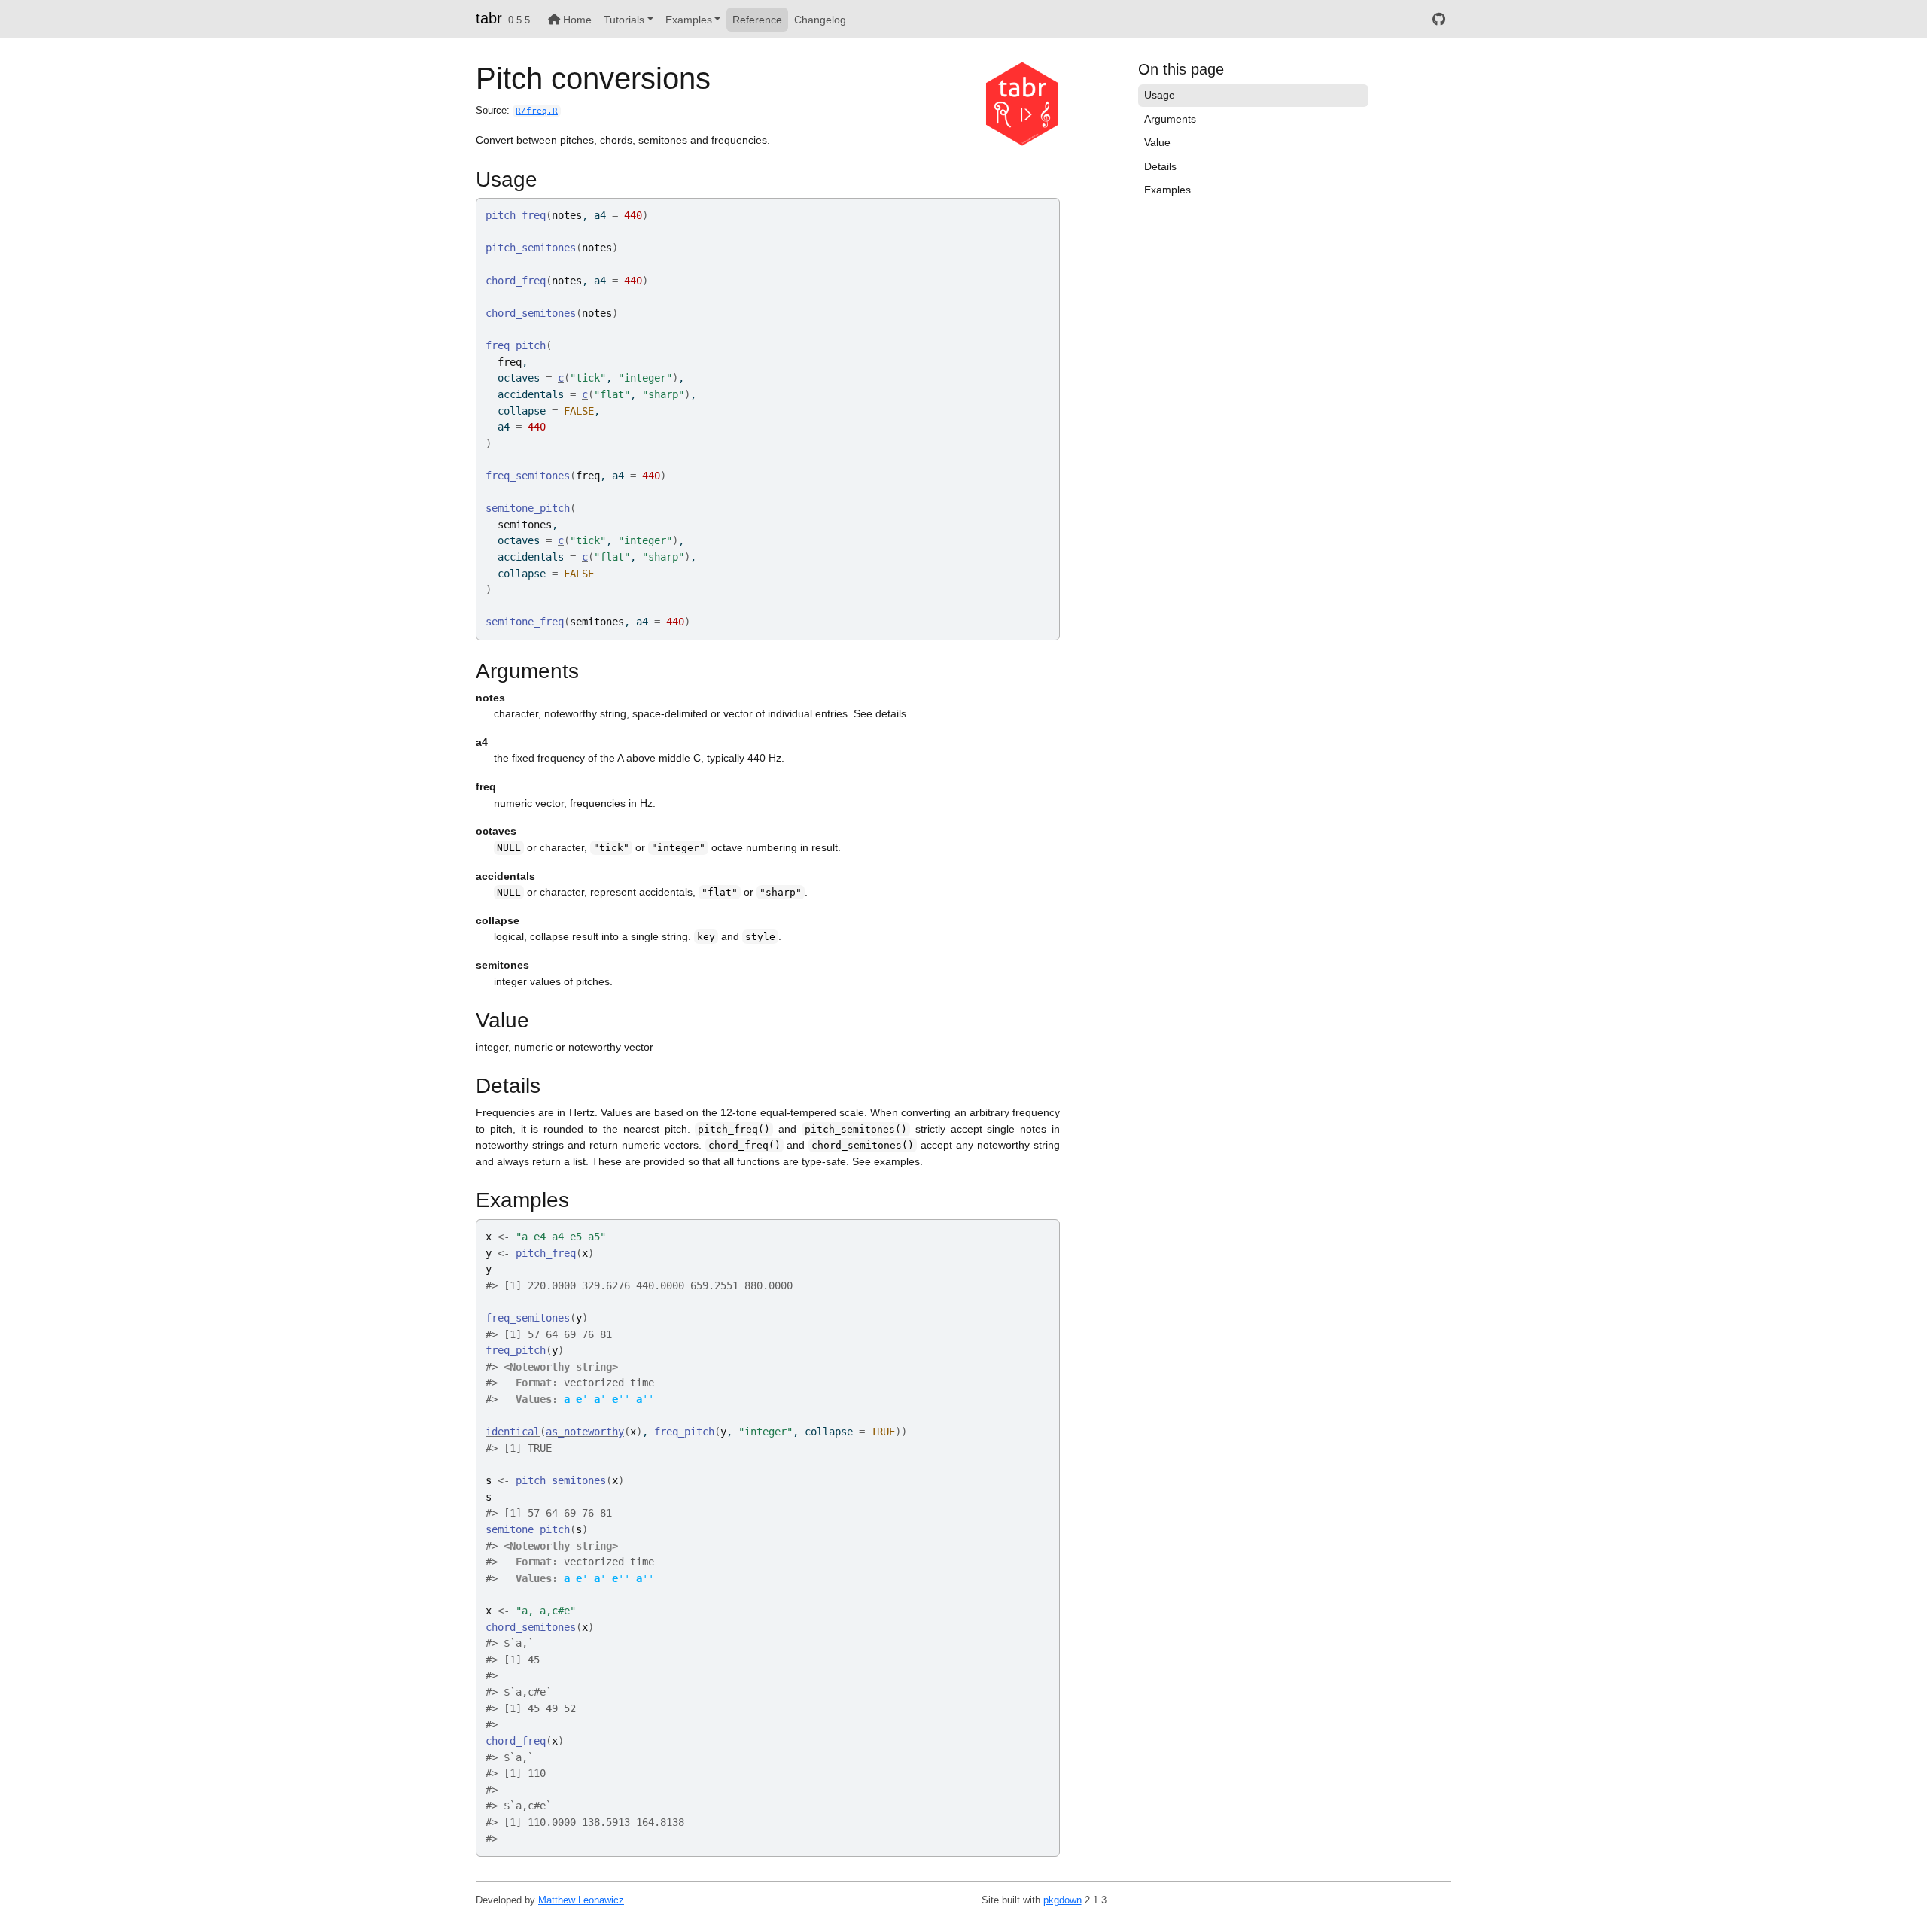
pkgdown (1062, 1900)
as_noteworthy (585, 1432)
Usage (1160, 95)
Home (576, 20)
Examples (689, 20)
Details (1160, 166)
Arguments (1170, 119)
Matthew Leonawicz (581, 1900)
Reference (757, 20)
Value (1157, 142)
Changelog (820, 20)
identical (513, 1432)
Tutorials (624, 20)
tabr (489, 18)
